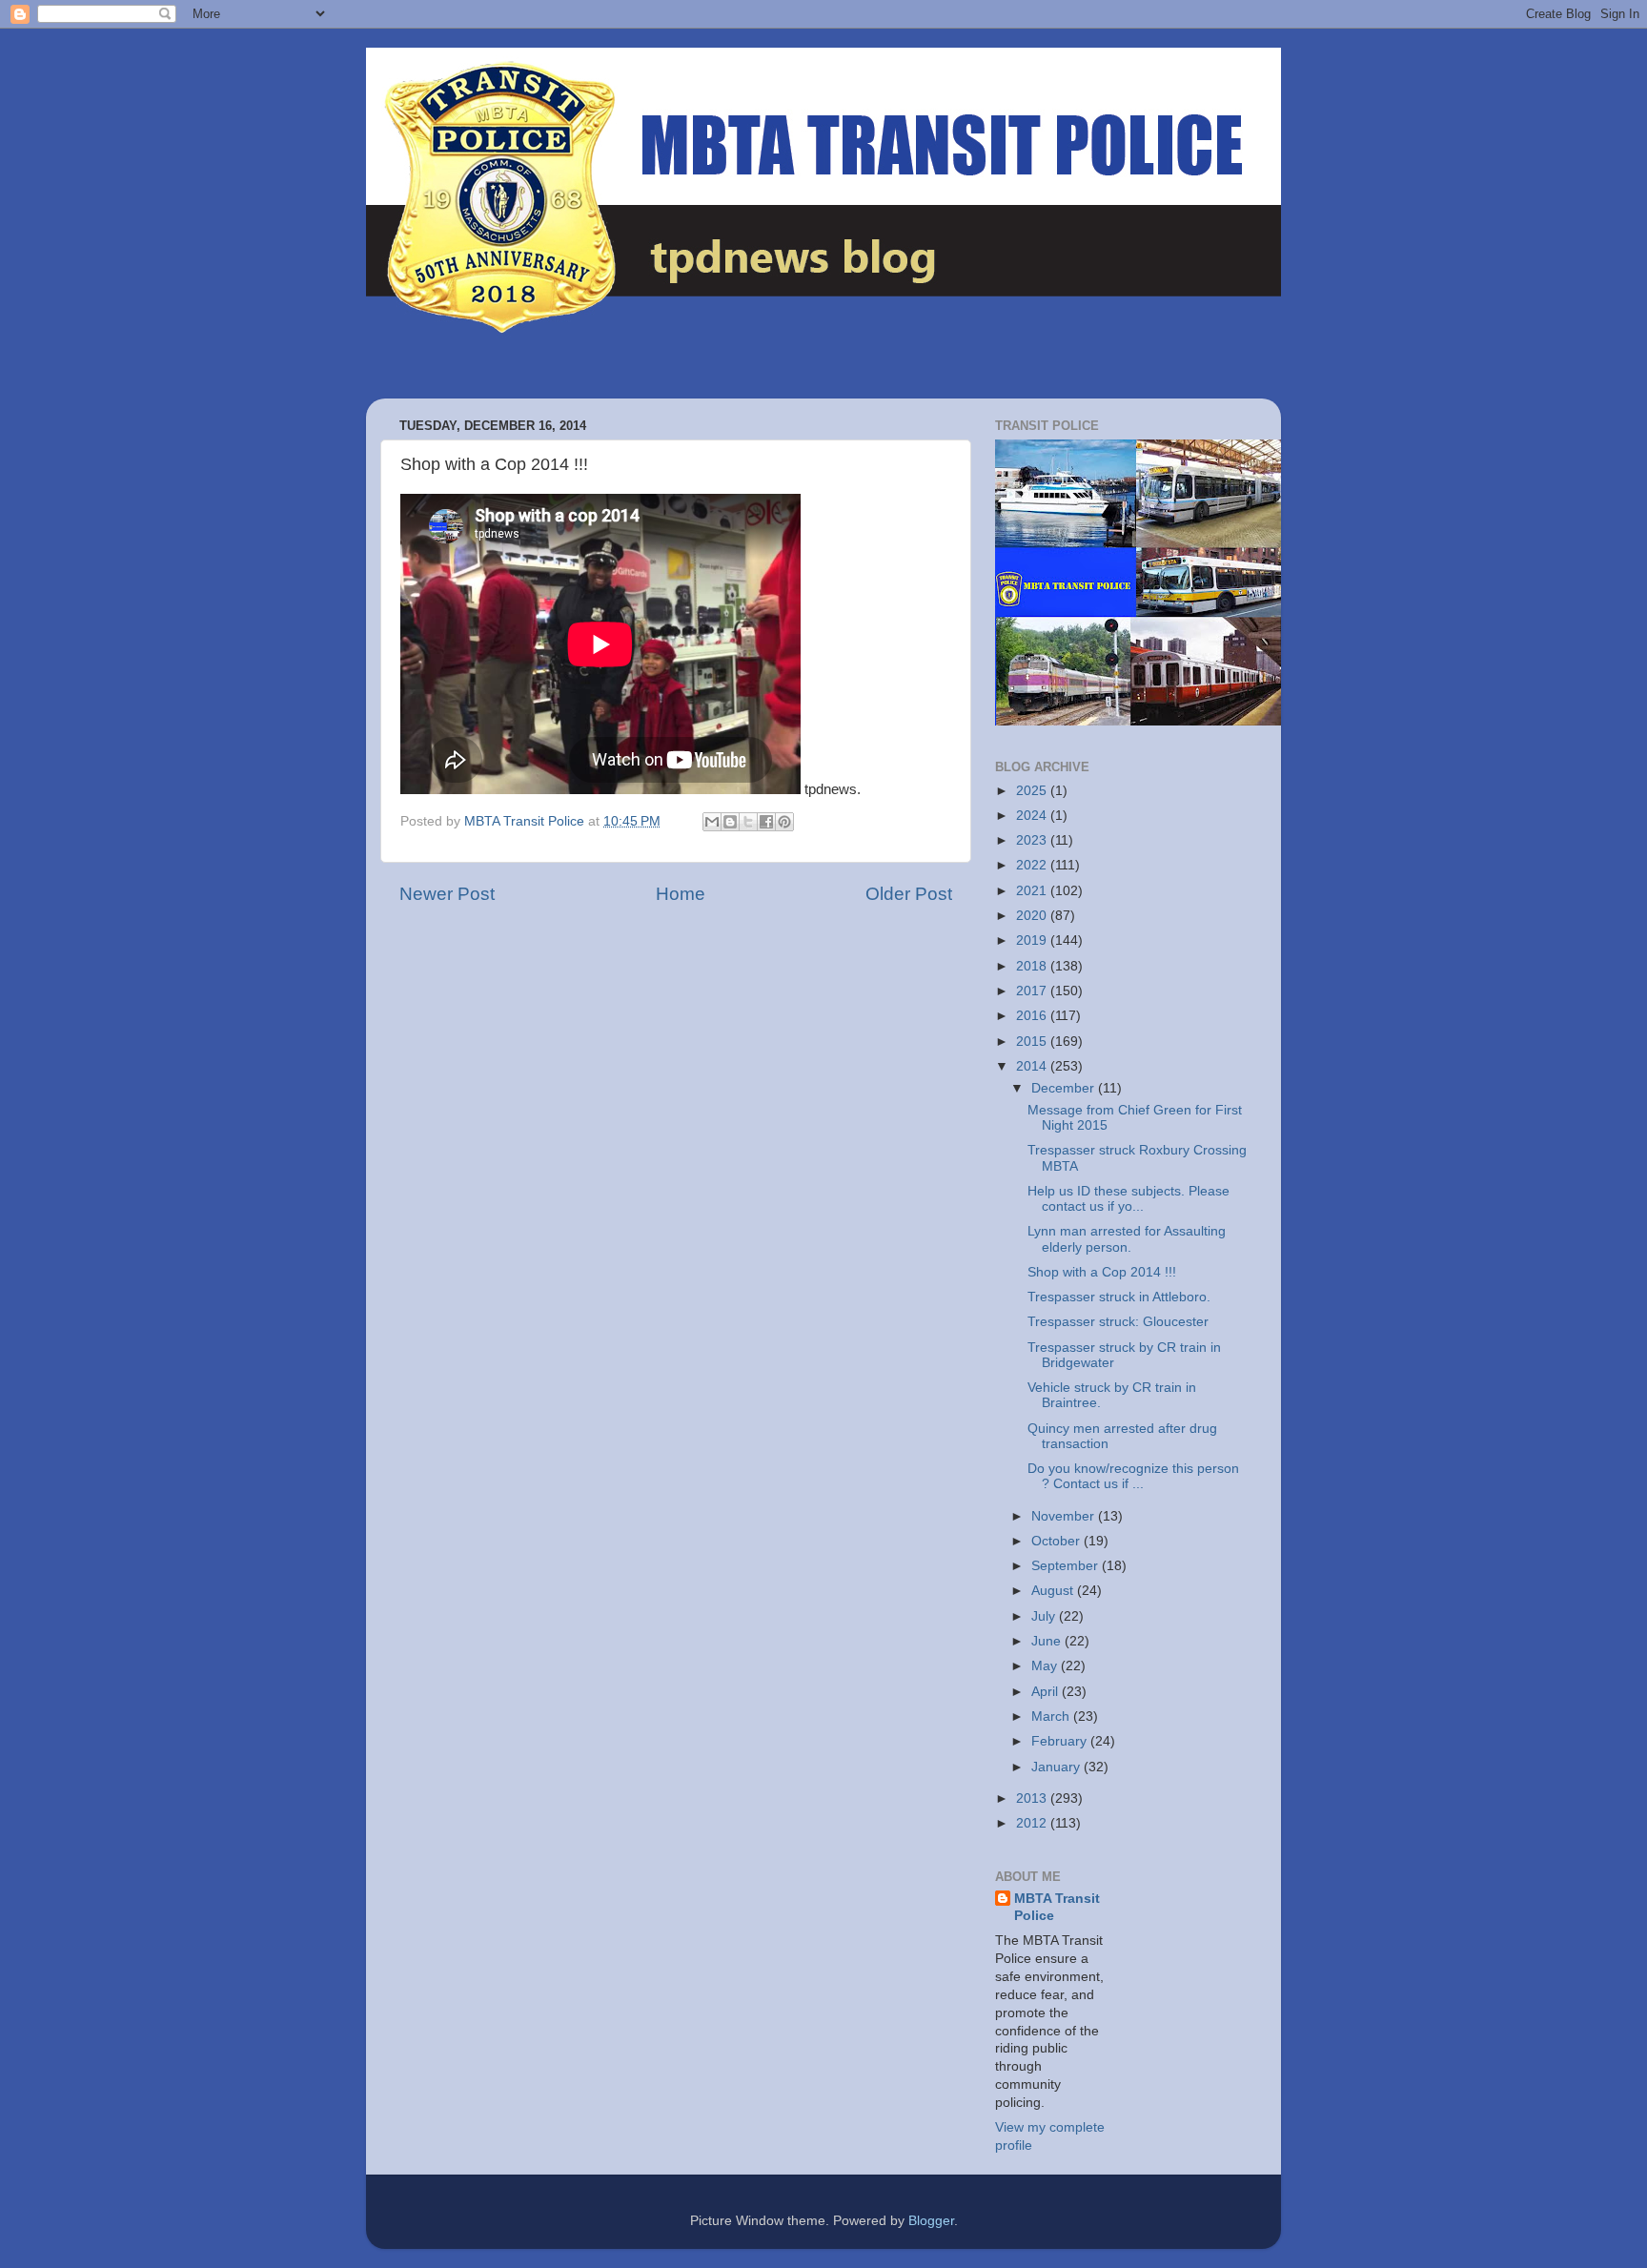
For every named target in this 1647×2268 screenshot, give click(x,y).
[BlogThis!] (730, 822)
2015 (1033, 1042)
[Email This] (712, 822)
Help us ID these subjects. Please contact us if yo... (1128, 1199)
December (1065, 1088)
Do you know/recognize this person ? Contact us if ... (1133, 1476)
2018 (1033, 966)
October (1057, 1541)
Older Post (909, 894)
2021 (1033, 891)
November (1065, 1516)
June (1048, 1641)
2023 (1033, 840)
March (1052, 1716)
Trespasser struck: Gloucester (1118, 1322)
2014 (1033, 1066)
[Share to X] (748, 822)
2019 (1033, 940)
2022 (1033, 865)
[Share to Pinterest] (784, 822)
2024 (1033, 816)
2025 (1033, 791)
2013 (1033, 1798)
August (1054, 1591)
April (1047, 1692)
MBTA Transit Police (1057, 1908)
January (1057, 1767)
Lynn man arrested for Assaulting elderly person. (1127, 1239)
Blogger (931, 2221)
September (1067, 1566)
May (1046, 1666)
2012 (1033, 1823)
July (1045, 1616)
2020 (1033, 916)
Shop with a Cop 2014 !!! (1102, 1272)
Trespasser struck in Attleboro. (1119, 1297)
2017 (1033, 991)
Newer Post (447, 894)
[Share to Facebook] (766, 822)
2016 (1033, 1016)
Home (681, 894)
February (1061, 1741)
